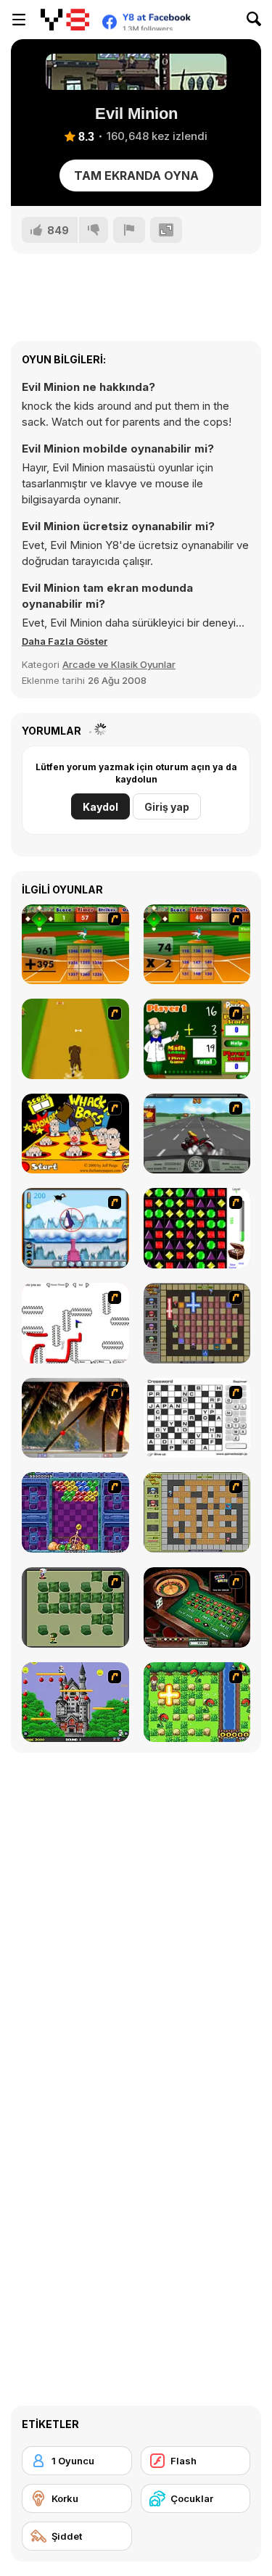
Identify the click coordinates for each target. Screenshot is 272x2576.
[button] (65, 641)
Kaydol (100, 807)
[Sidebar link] (19, 20)
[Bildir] (129, 230)
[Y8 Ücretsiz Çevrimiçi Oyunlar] (65, 20)
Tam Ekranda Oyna (136, 176)
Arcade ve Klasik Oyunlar (119, 664)
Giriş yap (167, 807)
